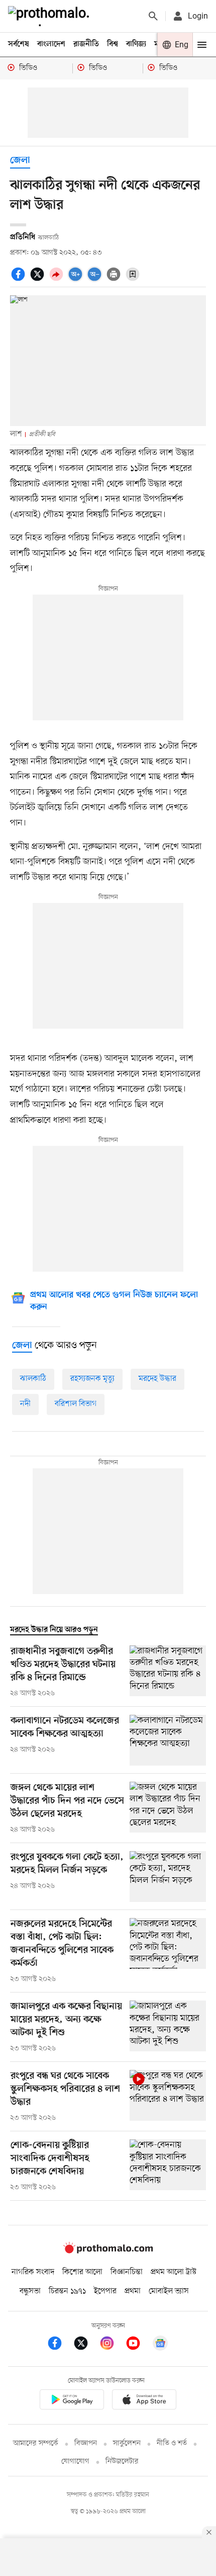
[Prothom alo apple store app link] (144, 2401)
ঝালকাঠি (33, 1379)
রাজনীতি (86, 44)
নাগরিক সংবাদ (33, 2272)
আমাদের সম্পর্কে (36, 2443)
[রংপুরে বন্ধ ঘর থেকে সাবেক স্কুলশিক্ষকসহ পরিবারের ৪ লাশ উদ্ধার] (168, 2097)
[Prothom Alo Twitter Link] (86, 2345)
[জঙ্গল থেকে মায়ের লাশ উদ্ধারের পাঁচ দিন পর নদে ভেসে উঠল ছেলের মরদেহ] (168, 1808)
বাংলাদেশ (51, 44)
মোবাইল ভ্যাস (169, 2291)
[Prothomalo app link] (72, 2401)
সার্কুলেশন (127, 2443)
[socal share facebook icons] (20, 280)
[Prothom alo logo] (108, 2251)
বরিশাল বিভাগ (76, 1404)
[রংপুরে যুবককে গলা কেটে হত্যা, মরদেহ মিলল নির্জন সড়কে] (168, 1877)
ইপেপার (105, 2291)
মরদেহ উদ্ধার (157, 1379)
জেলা (20, 161)
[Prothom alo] (51, 16)
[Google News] (160, 2345)
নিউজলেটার (122, 2462)
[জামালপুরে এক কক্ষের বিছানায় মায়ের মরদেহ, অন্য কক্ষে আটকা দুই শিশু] (168, 2027)
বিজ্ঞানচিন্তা (127, 2272)
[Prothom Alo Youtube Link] (138, 2345)
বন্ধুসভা (30, 2291)
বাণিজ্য (136, 44)
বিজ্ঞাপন (86, 2443)
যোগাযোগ (75, 2462)
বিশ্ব (113, 44)
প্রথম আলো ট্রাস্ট (174, 2272)
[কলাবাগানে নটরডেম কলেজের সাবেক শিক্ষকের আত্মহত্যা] (168, 1740)
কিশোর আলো (82, 2272)
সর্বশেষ (19, 44)
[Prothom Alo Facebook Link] (60, 2345)
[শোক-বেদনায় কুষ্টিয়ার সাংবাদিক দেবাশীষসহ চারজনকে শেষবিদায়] (168, 2166)
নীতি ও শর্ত (172, 2443)
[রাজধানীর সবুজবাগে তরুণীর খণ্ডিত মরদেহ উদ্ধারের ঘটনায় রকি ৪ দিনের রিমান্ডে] (168, 1672)
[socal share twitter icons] (39, 280)
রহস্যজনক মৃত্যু (92, 1379)
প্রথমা (133, 2291)
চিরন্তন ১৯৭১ (67, 2291)
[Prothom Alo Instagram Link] (112, 2345)
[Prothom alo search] (153, 16)
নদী (25, 1404)
